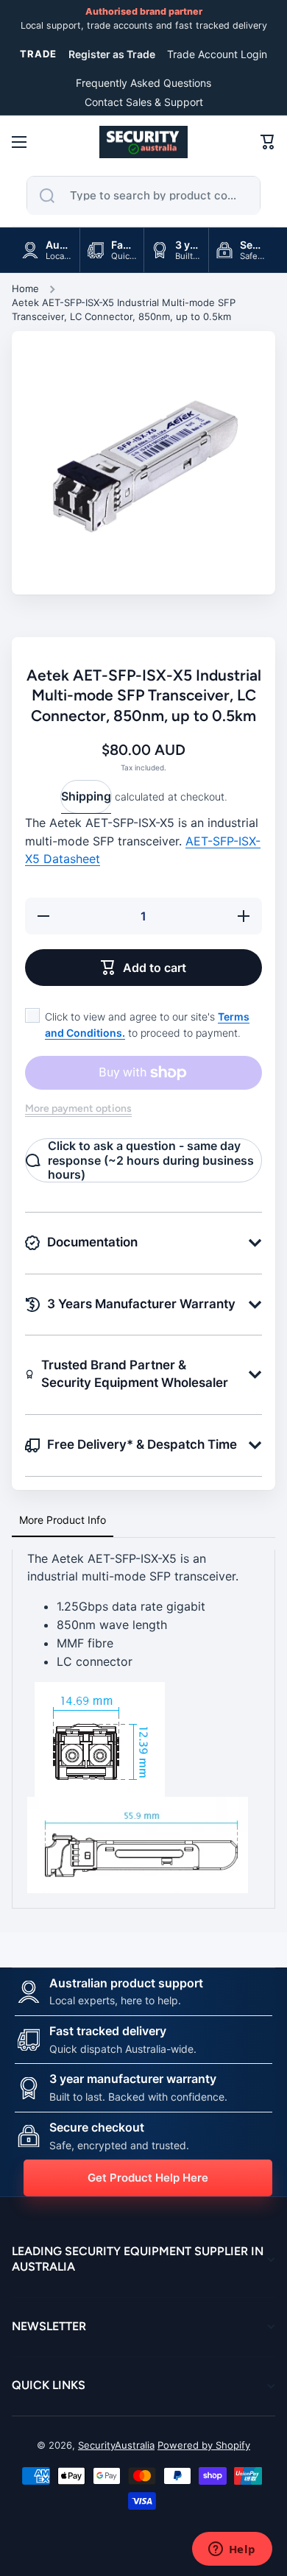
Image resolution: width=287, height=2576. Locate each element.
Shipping (86, 796)
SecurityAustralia (116, 2445)
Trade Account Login (217, 54)
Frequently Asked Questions (143, 83)
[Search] (47, 196)
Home (25, 288)
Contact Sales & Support (144, 102)
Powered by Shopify (204, 2445)
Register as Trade (112, 54)
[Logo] (143, 142)
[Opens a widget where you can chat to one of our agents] (232, 2550)
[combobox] (143, 196)
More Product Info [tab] (63, 1520)
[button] (268, 142)
